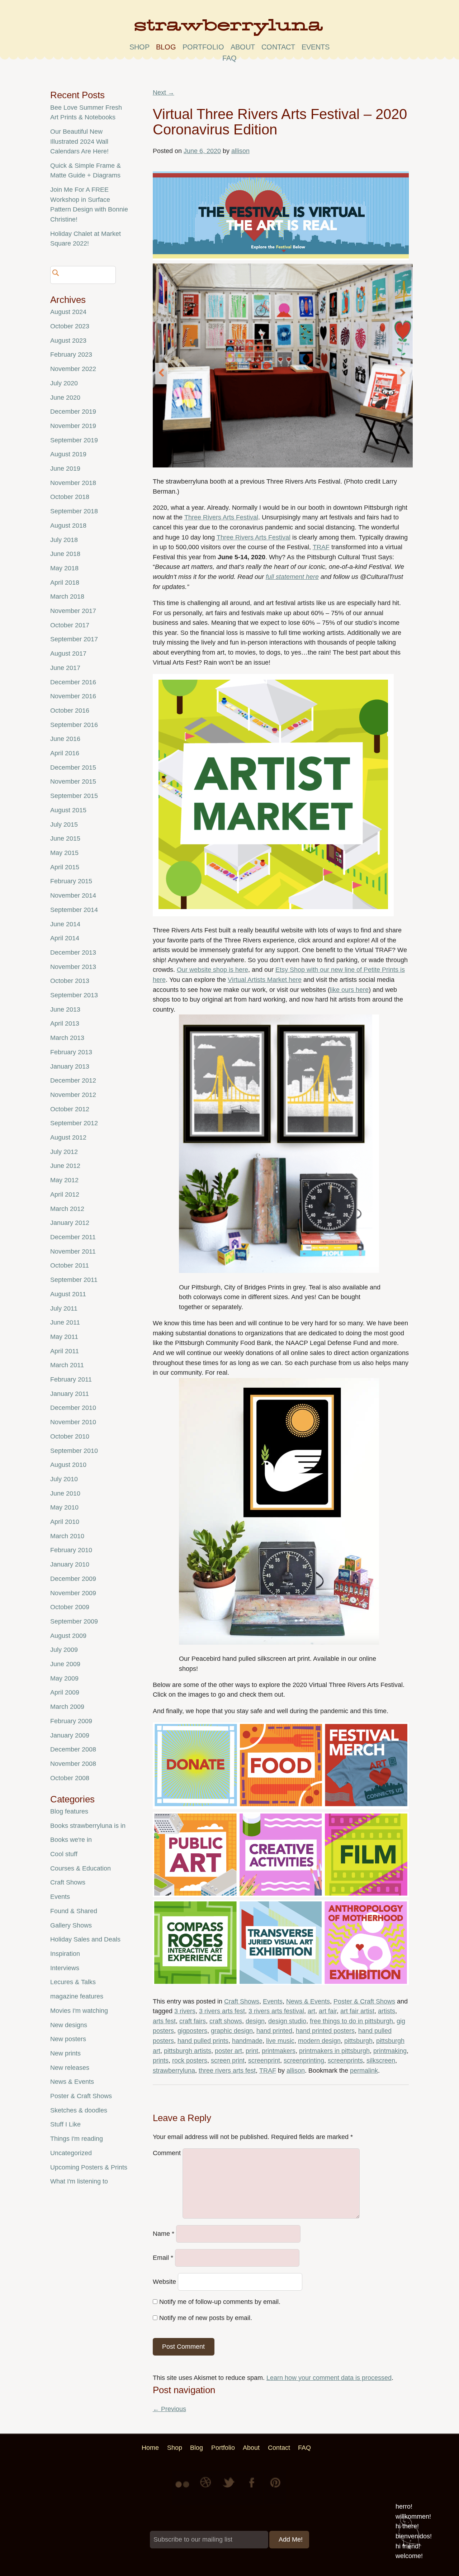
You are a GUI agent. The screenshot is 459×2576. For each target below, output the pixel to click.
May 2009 (64, 1678)
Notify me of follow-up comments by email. (220, 2302)
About (243, 47)
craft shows (226, 2021)
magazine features (77, 1996)
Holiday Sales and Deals (85, 1939)
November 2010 (73, 1422)
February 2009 (71, 1721)
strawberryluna (174, 2071)
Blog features (69, 1811)
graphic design (232, 2031)
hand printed (274, 2031)
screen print (228, 2061)
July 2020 (64, 383)
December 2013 (73, 952)
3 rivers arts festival (276, 2011)
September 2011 (74, 1280)
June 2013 (65, 1009)
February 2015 (71, 881)
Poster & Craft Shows (364, 2001)
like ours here (349, 990)
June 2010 (65, 1493)
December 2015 (73, 767)
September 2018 (74, 511)
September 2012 (74, 1123)
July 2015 (64, 824)
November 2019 (73, 426)
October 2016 (70, 710)
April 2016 (65, 753)
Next (164, 92)
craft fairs (193, 2021)
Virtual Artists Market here (265, 980)
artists (387, 2011)
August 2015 (68, 810)
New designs (69, 2025)
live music (280, 2041)
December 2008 (73, 1749)
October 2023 (70, 326)
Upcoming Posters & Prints (89, 2167)
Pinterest (275, 2488)
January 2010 (70, 1564)
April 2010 (65, 1522)
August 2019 (68, 454)
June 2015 (65, 838)
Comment (167, 2153)
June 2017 (65, 668)
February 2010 (71, 1550)
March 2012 (67, 1209)
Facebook (252, 2488)
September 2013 (74, 995)
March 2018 (67, 597)
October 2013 (70, 981)
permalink (364, 2071)
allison (240, 151)
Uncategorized (71, 2153)
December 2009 (73, 1579)
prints (161, 2061)
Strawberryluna (229, 30)
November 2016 (73, 696)
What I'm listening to (79, 2181)
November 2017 (73, 611)
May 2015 (64, 853)
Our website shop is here (212, 970)
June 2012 (65, 1166)
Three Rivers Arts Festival (221, 517)
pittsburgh (358, 2041)
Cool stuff (64, 1854)
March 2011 (67, 1365)
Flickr (184, 2488)
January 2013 (70, 1066)
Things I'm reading (77, 2139)
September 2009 (74, 1621)
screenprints (345, 2061)
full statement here (292, 577)
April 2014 (65, 938)
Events (273, 2001)
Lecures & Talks (73, 1982)
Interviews (65, 1968)
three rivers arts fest (227, 2071)
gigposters (192, 2031)
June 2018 (65, 554)
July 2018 (64, 540)
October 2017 (70, 625)
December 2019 (73, 412)
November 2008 (73, 1764)
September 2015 (74, 796)
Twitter (229, 2488)
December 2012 (73, 1080)
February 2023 (71, 355)
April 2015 (65, 867)
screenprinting (304, 2061)
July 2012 (64, 1152)
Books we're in (71, 1840)
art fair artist (357, 2011)
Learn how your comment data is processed (329, 2378)
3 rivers (185, 2011)
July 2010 (64, 1479)
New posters (68, 2039)
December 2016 (73, 682)
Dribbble (207, 2488)
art (311, 2011)
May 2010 (64, 1507)
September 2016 (74, 725)
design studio (287, 2021)
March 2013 (67, 1038)
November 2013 (73, 967)
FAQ (229, 58)
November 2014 (73, 895)
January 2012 (70, 1223)
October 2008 (70, 1778)
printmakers (279, 2051)
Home (150, 2448)
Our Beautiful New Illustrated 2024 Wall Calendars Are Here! (79, 141)
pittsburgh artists (188, 2051)
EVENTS (316, 47)
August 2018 (68, 526)
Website (164, 2282)
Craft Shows (242, 2001)
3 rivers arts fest (222, 2011)
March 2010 (67, 1536)
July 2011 (64, 1308)
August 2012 (68, 1137)
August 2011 (68, 1294)
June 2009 (65, 1664)
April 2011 (65, 1351)
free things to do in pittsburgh (351, 2021)
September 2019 (74, 440)
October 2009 (70, 1607)
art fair (328, 2011)
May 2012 (64, 1180)
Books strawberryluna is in (88, 1826)
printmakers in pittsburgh (334, 2051)
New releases (70, 2068)
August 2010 (68, 1465)
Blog (166, 47)
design (255, 2021)
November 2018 (73, 483)
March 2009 (67, 1707)
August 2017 (68, 653)
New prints (65, 2053)
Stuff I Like (65, 2124)
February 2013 (71, 1052)
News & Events (308, 2001)
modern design (319, 2041)
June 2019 (65, 469)
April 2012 (65, 1194)
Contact (278, 47)
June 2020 (65, 398)
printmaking (390, 2051)
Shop (139, 47)
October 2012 (70, 1109)
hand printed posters (325, 2031)
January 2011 (70, 1394)
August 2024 (68, 312)
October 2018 (70, 497)
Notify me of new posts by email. (206, 2318)
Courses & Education (81, 1868)
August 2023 (68, 341)
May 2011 (64, 1337)
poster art (228, 2051)
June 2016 (65, 739)
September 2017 (74, 639)
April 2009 (65, 1692)
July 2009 (64, 1650)
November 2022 (73, 369)
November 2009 (73, 1593)
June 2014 (65, 924)
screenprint (264, 2061)
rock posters (190, 2061)
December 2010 (73, 1408)
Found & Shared (74, 1911)
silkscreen (381, 2061)
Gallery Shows (71, 1925)
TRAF (321, 547)
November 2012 (73, 1095)
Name (164, 2234)
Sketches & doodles (79, 2110)
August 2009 (68, 1636)
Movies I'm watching (79, 2011)
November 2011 (73, 1251)
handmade (247, 2041)
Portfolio (203, 47)
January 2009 (70, 1735)
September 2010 (74, 1451)
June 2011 (65, 1322)
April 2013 (65, 1023)
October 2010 (70, 1436)
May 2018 (64, 568)
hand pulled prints (203, 2041)
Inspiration (65, 1954)
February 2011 (71, 1379)
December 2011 (73, 1237)
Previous (169, 2409)
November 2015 (73, 781)
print (252, 2051)
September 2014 (74, 910)
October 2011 (70, 1265)
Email (163, 2258)
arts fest (164, 2021)
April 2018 (65, 583)
